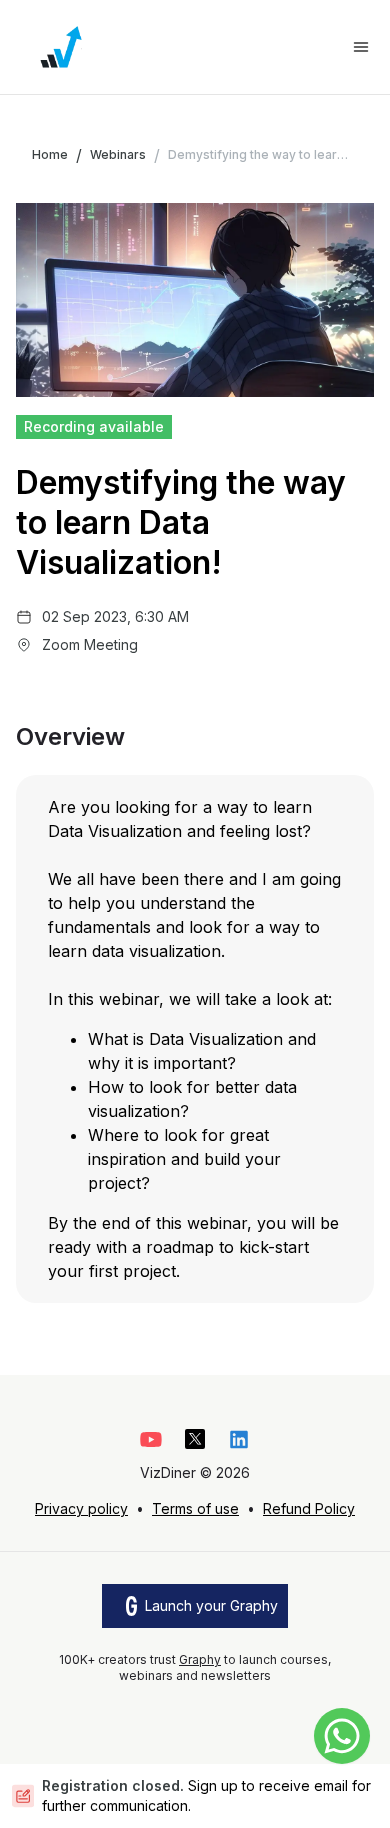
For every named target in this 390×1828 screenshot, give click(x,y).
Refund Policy (309, 1508)
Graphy (200, 1659)
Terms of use (195, 1508)
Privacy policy (81, 1508)
